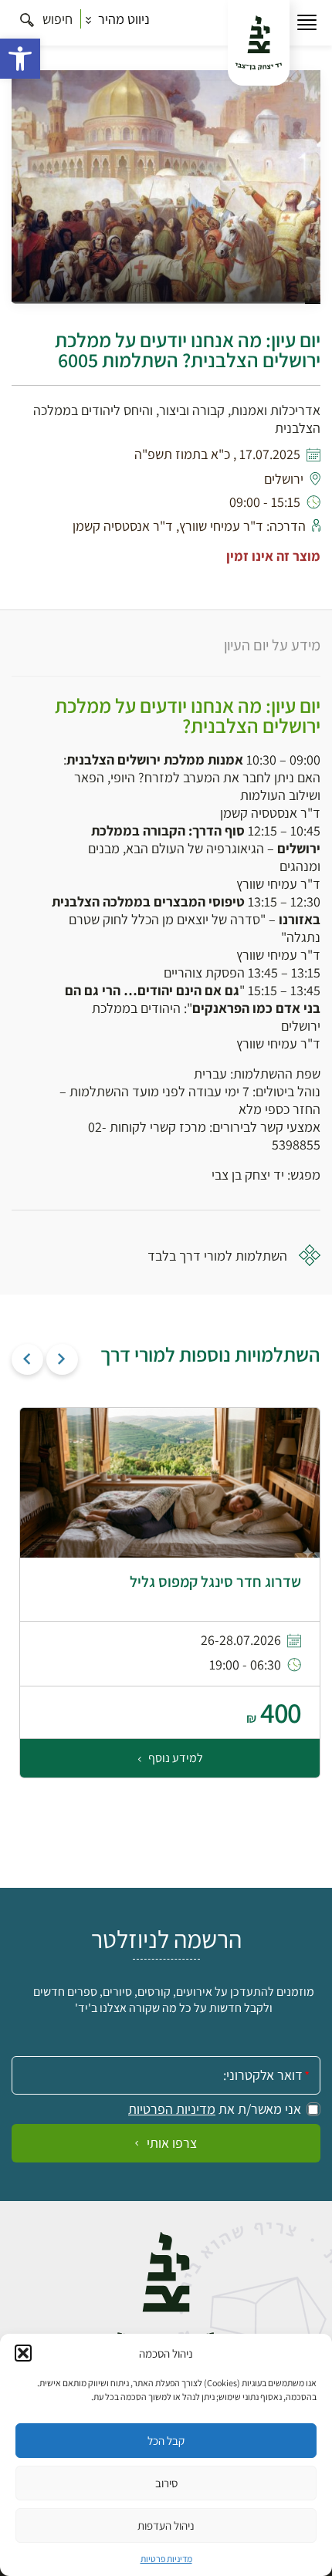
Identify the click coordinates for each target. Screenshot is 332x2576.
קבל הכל (166, 2441)
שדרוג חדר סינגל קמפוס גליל (215, 1582)
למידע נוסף (174, 1758)
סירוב (166, 2483)
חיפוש (56, 19)
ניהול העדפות (166, 2525)
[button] (20, 59)
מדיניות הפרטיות (172, 2109)
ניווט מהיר (122, 19)
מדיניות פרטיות (166, 2559)
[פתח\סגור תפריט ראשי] (307, 23)
